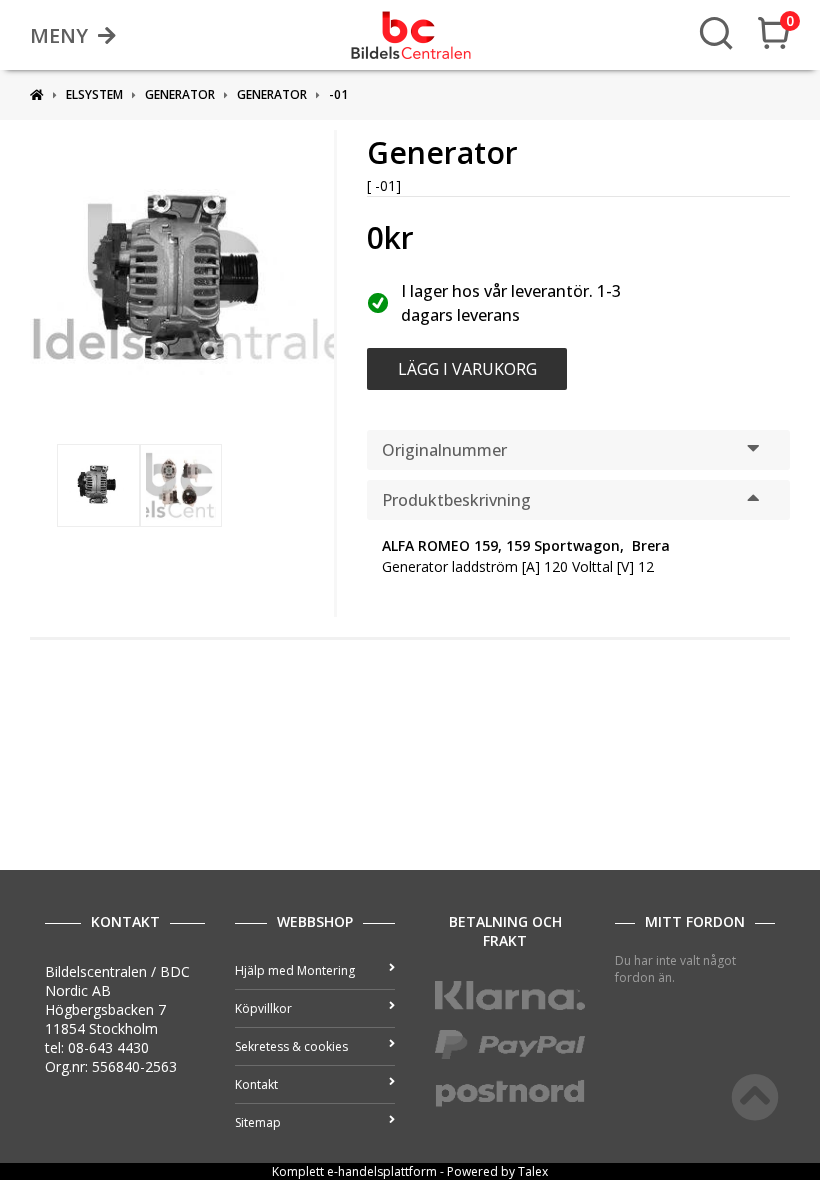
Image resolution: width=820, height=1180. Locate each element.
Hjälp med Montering (295, 970)
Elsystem (94, 94)
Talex (533, 1171)
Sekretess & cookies (291, 1046)
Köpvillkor (263, 1008)
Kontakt (256, 1084)
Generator (180, 94)
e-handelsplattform (382, 1171)
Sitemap (258, 1122)
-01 (338, 94)
